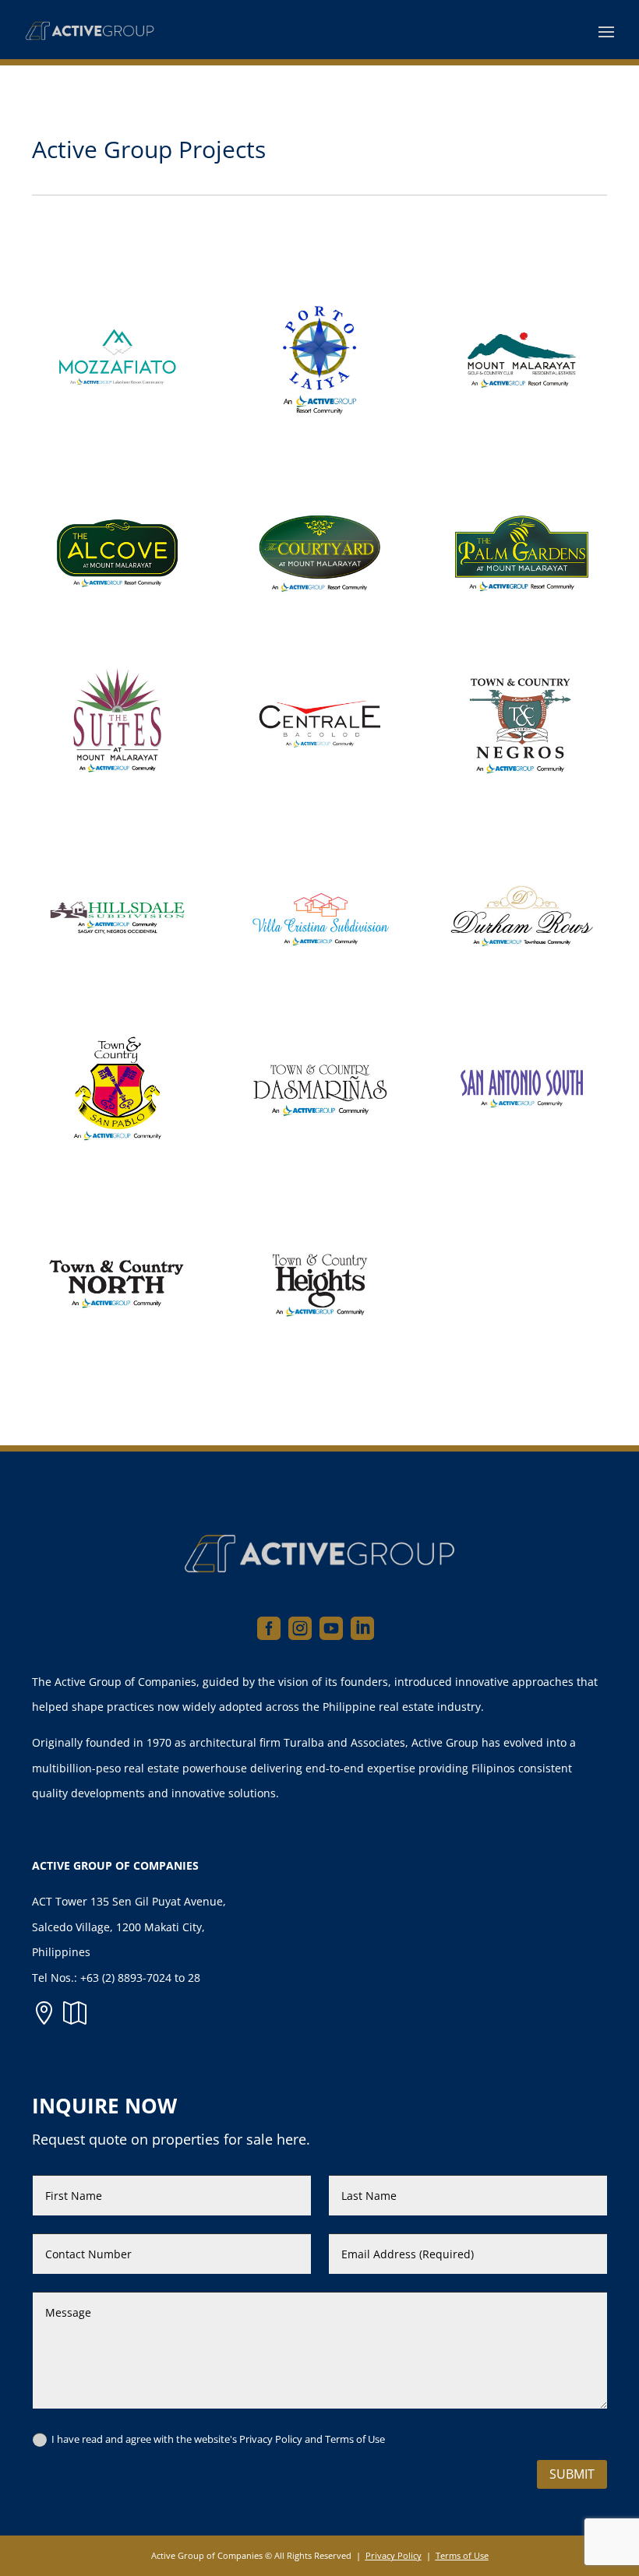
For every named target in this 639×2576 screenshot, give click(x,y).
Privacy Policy (394, 2555)
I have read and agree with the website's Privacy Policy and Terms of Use (218, 2439)
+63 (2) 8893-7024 (126, 1978)
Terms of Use (462, 2555)
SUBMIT (572, 2474)
